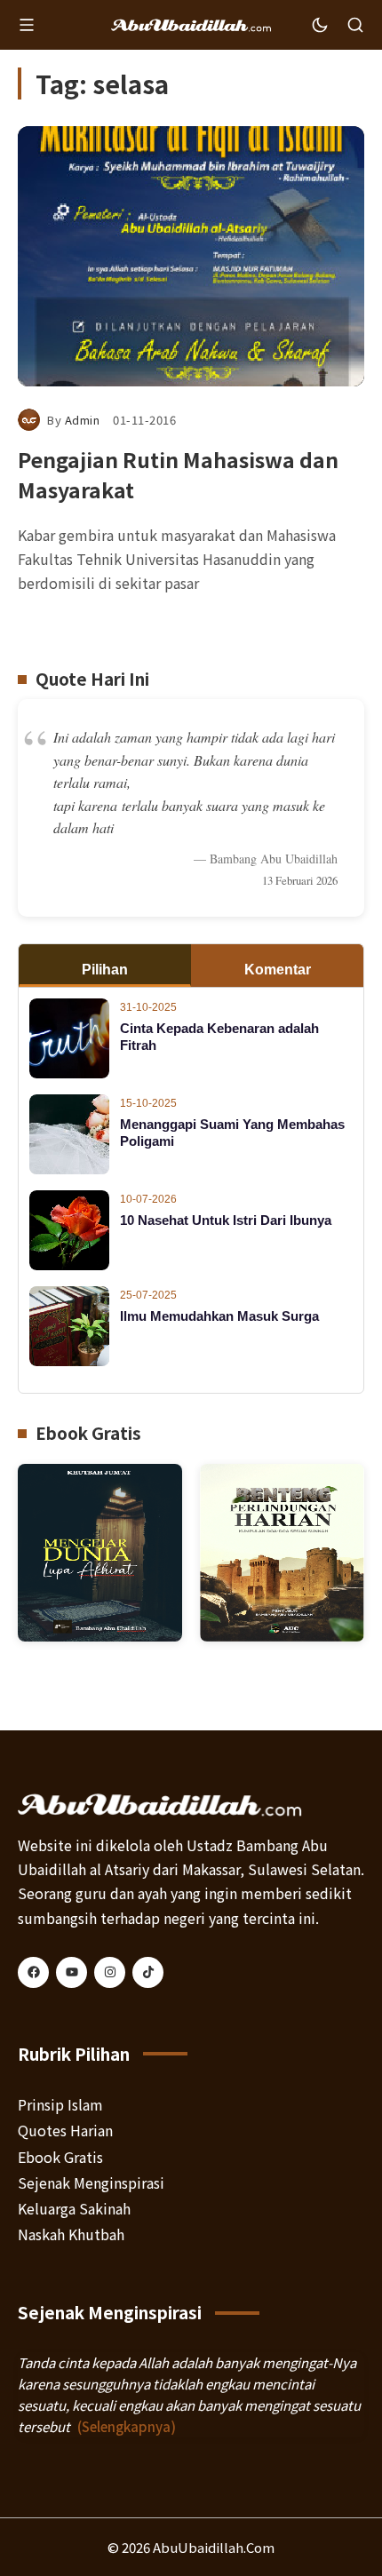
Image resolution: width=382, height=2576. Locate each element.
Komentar (278, 970)
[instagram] (110, 1972)
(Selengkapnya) (127, 2426)
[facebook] (33, 1972)
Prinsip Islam (60, 2104)
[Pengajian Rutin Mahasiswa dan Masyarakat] (191, 256)
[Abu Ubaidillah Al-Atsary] (191, 25)
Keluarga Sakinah (74, 2208)
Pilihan (105, 970)
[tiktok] (148, 1972)
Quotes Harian (65, 2130)
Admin (83, 420)
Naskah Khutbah (71, 2234)
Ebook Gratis (60, 2157)
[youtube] (72, 1972)
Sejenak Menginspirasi (91, 2182)
